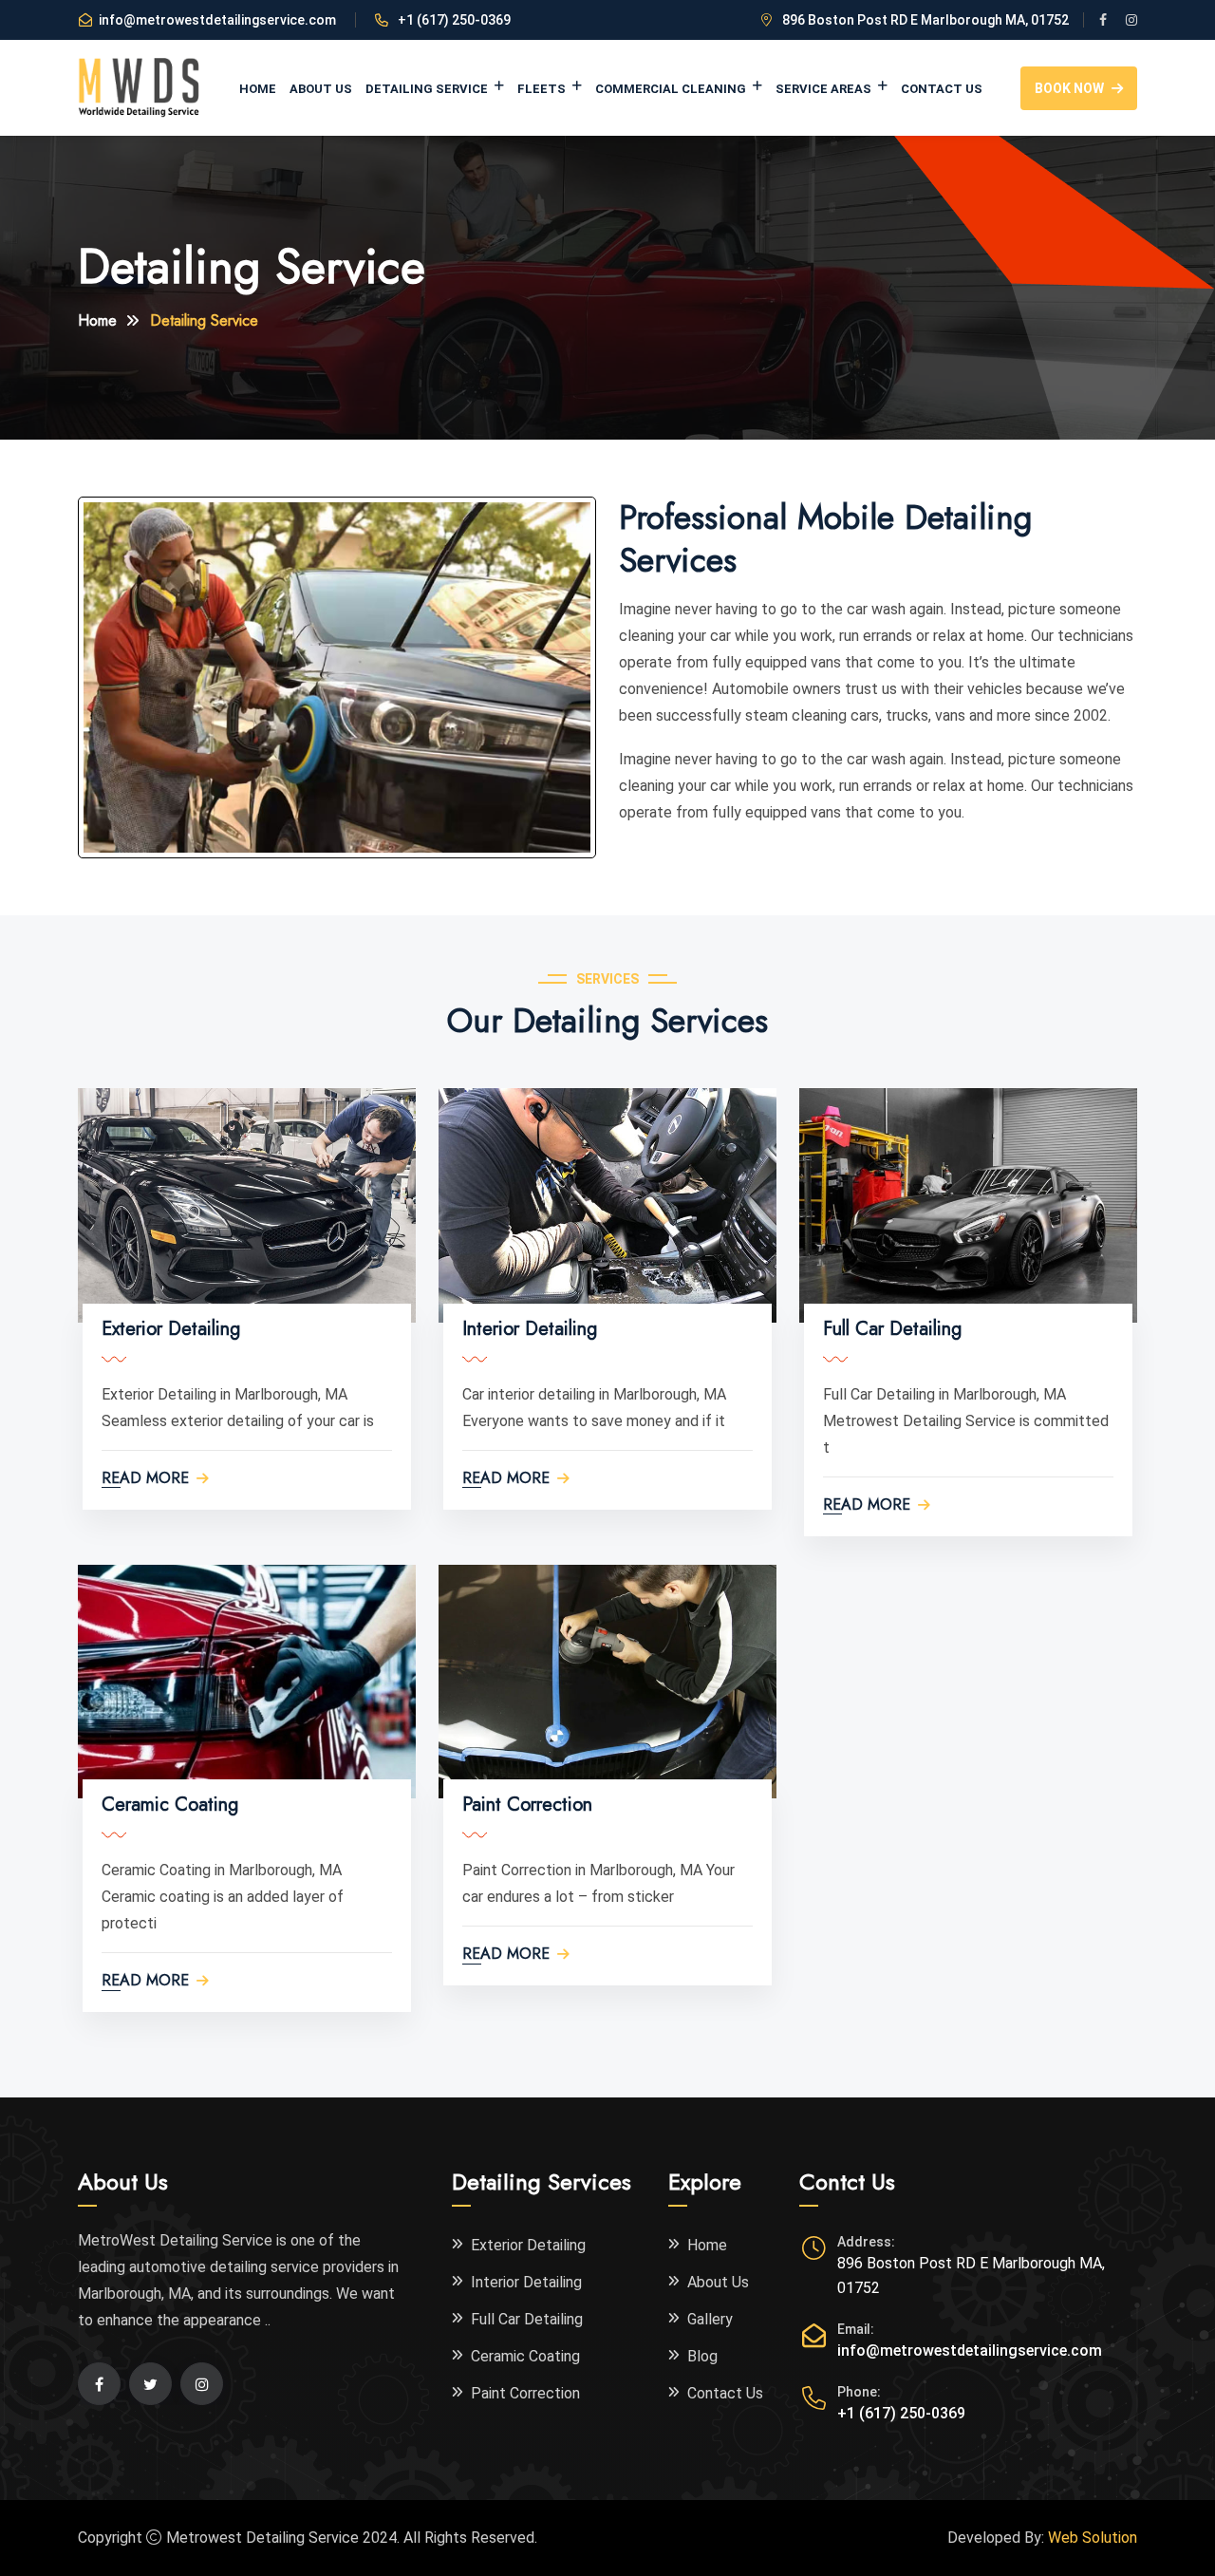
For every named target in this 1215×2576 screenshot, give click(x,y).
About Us (321, 89)
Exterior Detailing (171, 1329)
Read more (145, 1478)
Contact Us (942, 89)
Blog (702, 2356)
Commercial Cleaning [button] (672, 89)
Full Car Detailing (892, 1329)
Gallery (710, 2319)
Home (258, 89)
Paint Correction (527, 1805)
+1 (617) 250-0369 (901, 2413)
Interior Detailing (530, 1329)
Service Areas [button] (825, 89)
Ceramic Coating (170, 1805)
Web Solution (1093, 2538)
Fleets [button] (543, 89)
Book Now (1069, 88)
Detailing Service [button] (428, 89)
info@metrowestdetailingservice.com (217, 20)
